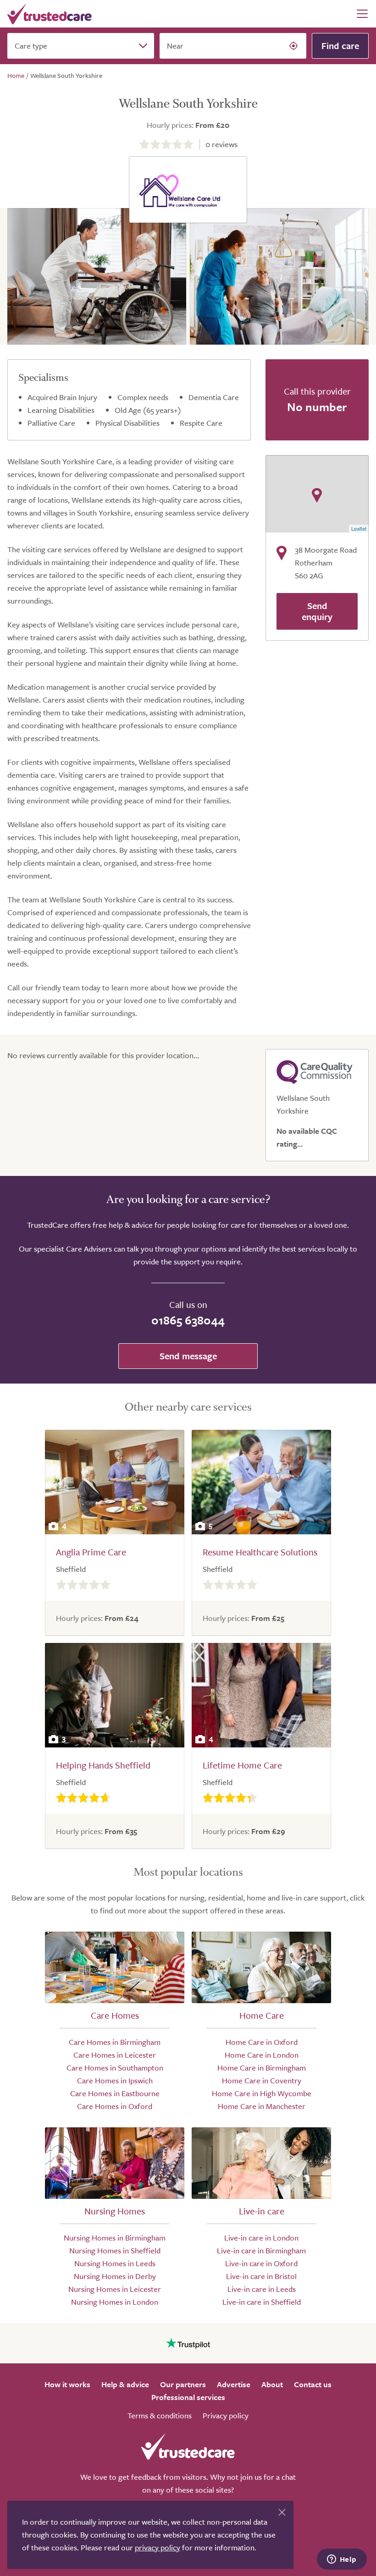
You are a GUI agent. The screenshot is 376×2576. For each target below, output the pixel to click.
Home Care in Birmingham (262, 2068)
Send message (188, 1356)
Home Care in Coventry (262, 2080)
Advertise (234, 2384)
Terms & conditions (160, 2415)
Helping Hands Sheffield (103, 1765)
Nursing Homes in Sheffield (115, 2250)
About (272, 2384)
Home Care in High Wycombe (262, 2093)
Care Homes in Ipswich (115, 2080)
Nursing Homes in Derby (115, 2276)
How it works (67, 2384)
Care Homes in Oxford (115, 2106)
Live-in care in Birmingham (261, 2250)
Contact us (313, 2384)
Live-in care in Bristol (261, 2276)
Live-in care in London (261, 2238)
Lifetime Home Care (242, 1765)
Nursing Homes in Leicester (115, 2289)
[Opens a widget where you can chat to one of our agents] (342, 2560)
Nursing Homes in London (115, 2302)
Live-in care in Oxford (261, 2263)
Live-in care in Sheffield (262, 2302)
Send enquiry (317, 611)
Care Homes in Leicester (115, 2055)
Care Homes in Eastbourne (115, 2093)
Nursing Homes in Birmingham (115, 2238)
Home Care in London (262, 2055)
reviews (221, 144)
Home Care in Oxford (262, 2042)
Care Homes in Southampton (115, 2068)
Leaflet (359, 528)
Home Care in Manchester (262, 2106)
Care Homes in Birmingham (115, 2042)
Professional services (188, 2397)
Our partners (183, 2384)
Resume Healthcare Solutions (260, 1552)
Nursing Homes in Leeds (115, 2263)
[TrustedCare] (50, 14)
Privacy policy (226, 2415)
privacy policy (158, 2547)
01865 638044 (188, 1320)
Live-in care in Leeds (262, 2289)
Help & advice (125, 2384)
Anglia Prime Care (91, 1552)
